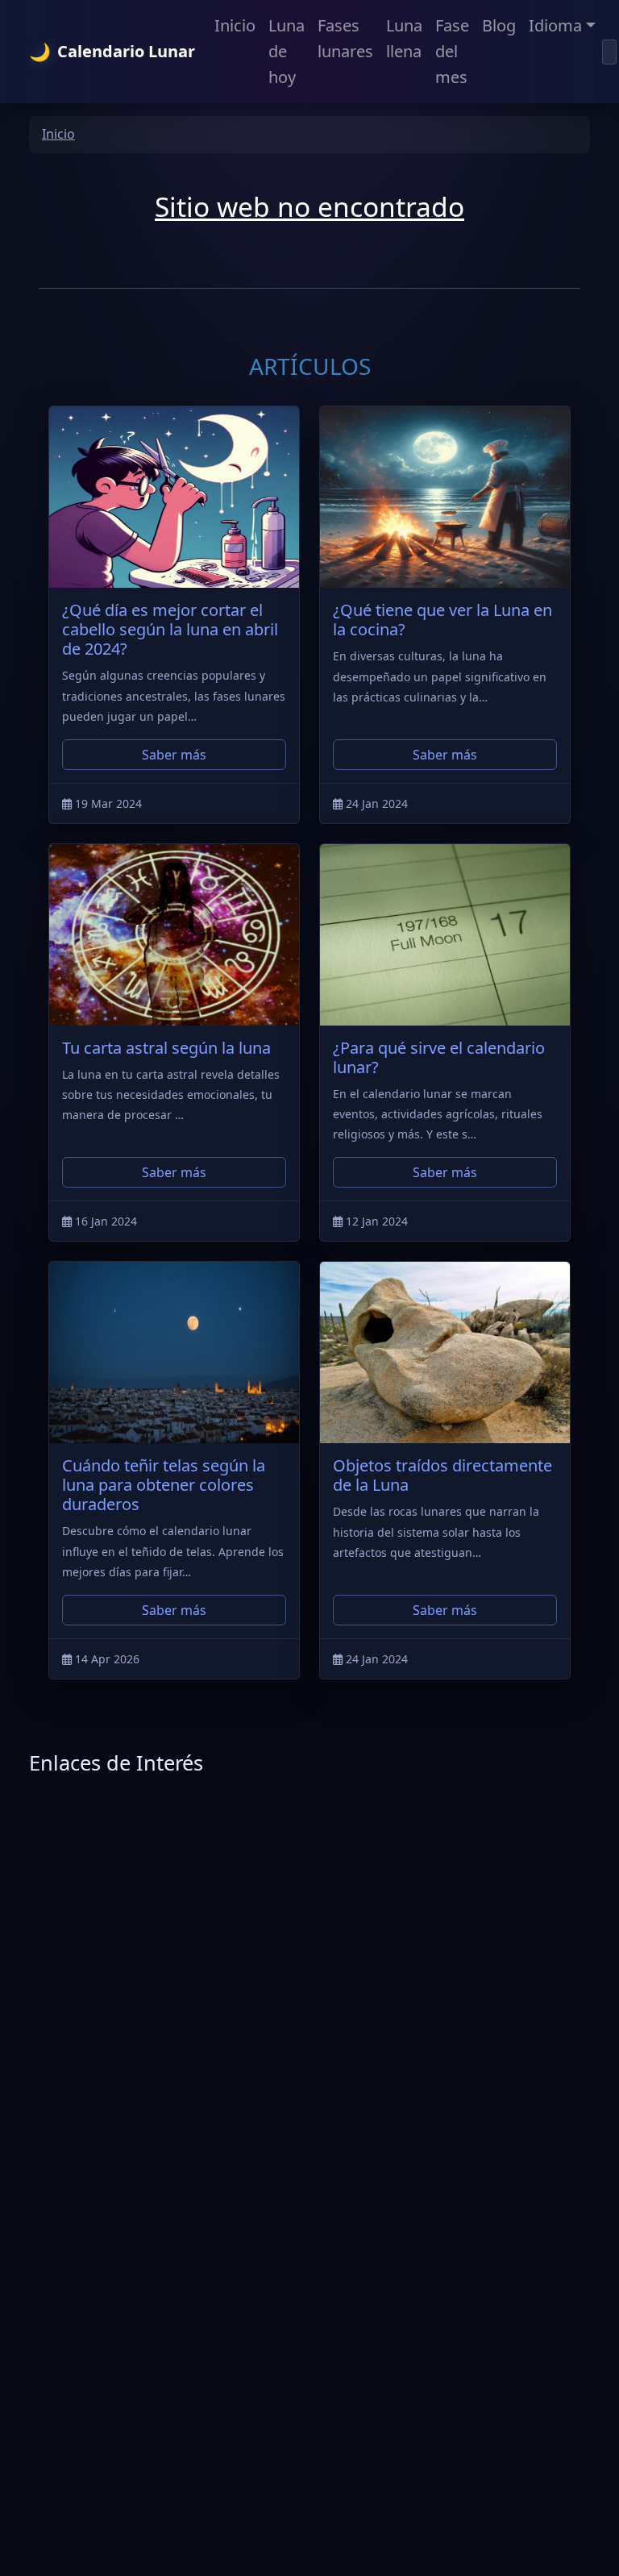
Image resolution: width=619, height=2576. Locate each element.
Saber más (174, 755)
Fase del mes (452, 51)
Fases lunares (345, 38)
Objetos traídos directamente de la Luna (442, 1475)
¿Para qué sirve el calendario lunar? (439, 1057)
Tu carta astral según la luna (166, 1048)
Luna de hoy (287, 51)
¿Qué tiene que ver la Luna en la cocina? (442, 620)
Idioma (555, 25)
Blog (499, 25)
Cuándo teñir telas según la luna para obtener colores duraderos (164, 1485)
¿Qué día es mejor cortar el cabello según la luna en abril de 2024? (170, 629)
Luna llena (404, 38)
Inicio (235, 25)
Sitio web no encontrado (309, 206)
